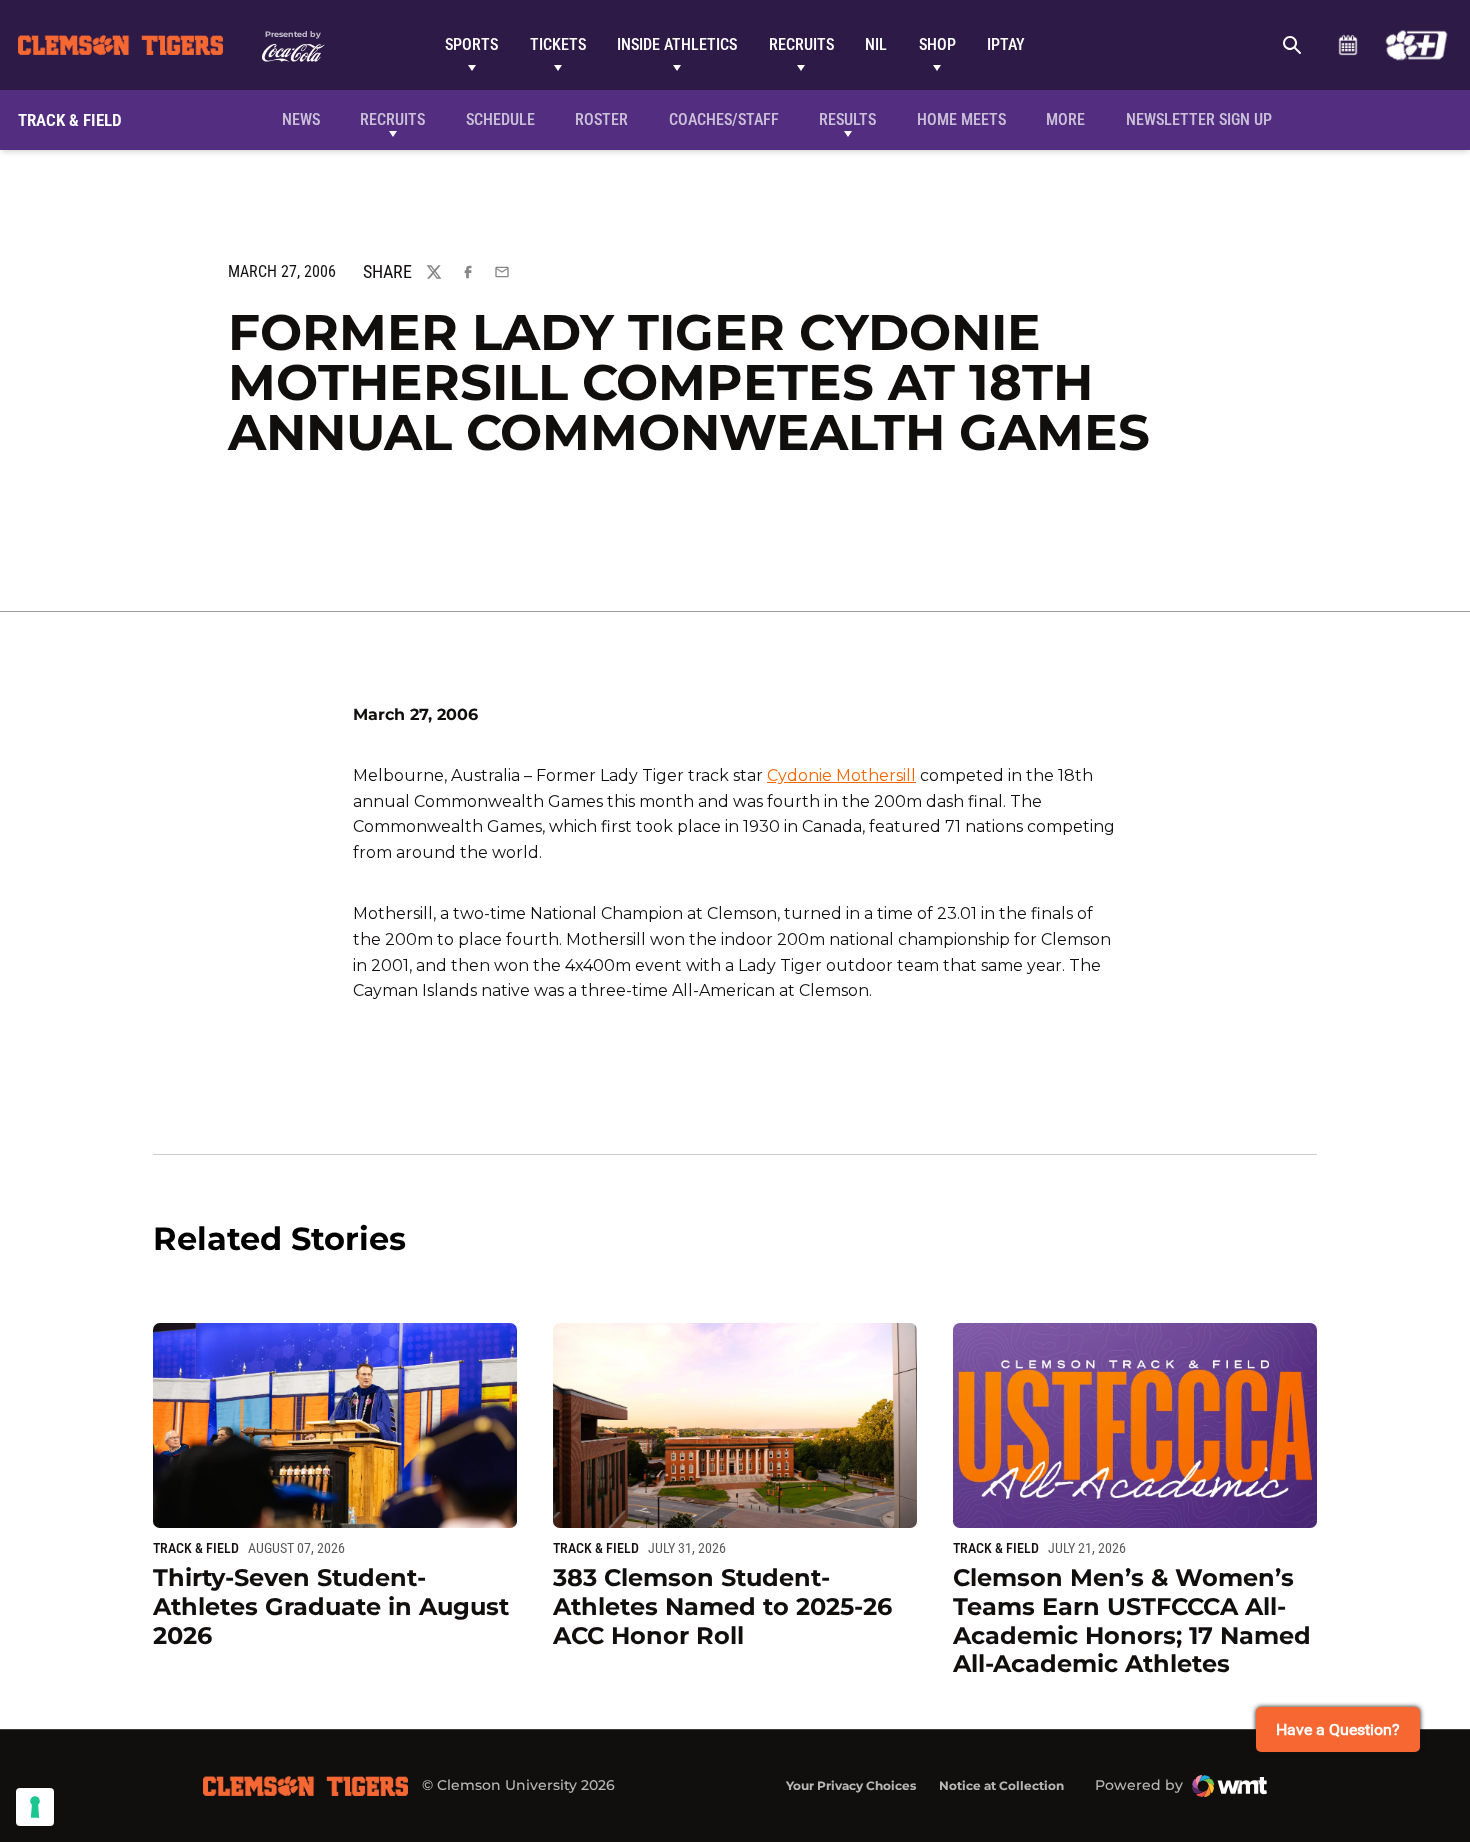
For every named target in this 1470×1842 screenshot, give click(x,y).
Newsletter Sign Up (1199, 119)
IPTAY (1006, 44)
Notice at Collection (1001, 1785)
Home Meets (961, 119)
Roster (601, 119)
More (1065, 119)
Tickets (558, 44)
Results (847, 119)
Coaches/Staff (724, 119)
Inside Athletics (677, 44)
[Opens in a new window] (1416, 45)
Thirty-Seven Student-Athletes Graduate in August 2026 (331, 1606)
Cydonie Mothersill (841, 775)
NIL (876, 44)
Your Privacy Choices (851, 1785)
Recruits (801, 44)
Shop (937, 44)
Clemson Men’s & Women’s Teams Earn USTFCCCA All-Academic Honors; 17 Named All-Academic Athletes (1132, 1620)
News (301, 119)
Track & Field (196, 1548)
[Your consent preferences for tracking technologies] (35, 1807)
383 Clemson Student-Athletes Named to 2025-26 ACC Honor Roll (722, 1606)
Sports (471, 44)
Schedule (1347, 45)
